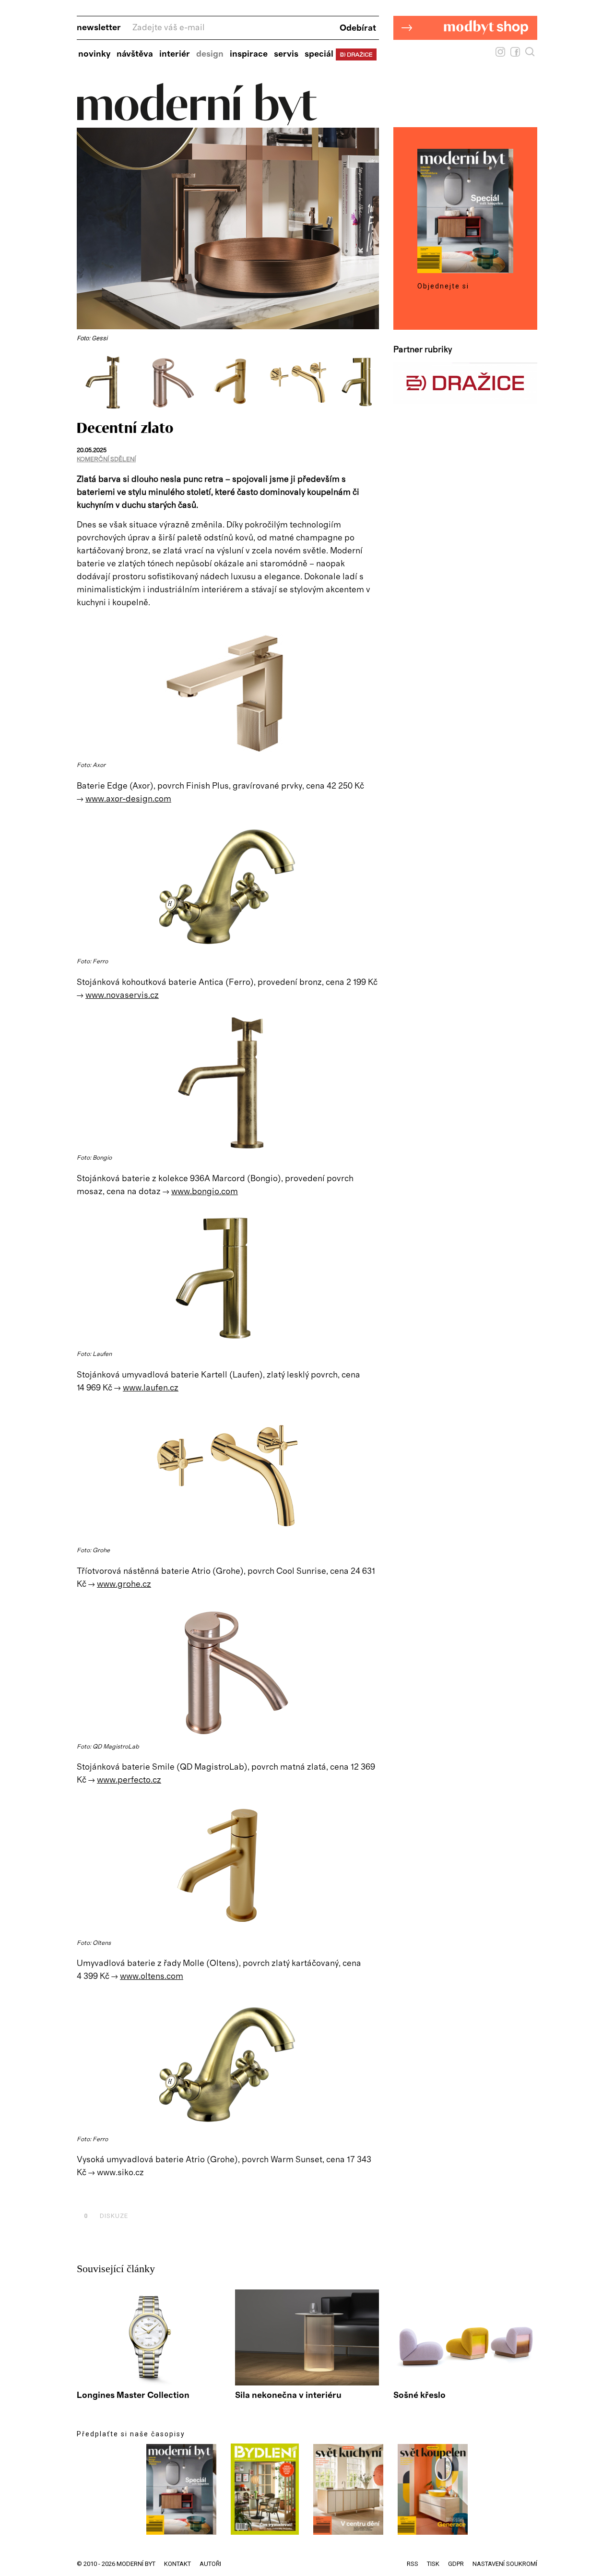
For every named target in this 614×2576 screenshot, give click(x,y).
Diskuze (106, 2216)
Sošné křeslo (419, 2396)
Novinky (94, 54)
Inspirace (249, 54)
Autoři (210, 2564)
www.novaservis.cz (122, 995)
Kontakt (177, 2564)
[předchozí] (85, 382)
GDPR (456, 2564)
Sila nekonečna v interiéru (288, 2396)
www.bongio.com (205, 1192)
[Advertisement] (189, 2194)
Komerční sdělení (106, 460)
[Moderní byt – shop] (465, 55)
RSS (413, 2564)
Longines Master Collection (133, 2396)
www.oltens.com (152, 1977)
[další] (371, 382)
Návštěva (135, 54)
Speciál (319, 54)
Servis (286, 54)
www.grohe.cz (124, 1584)
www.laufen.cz (151, 1388)
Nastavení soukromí (505, 2564)
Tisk (433, 2564)
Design (210, 54)
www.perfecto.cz (129, 1780)
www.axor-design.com (128, 799)
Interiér (175, 54)
